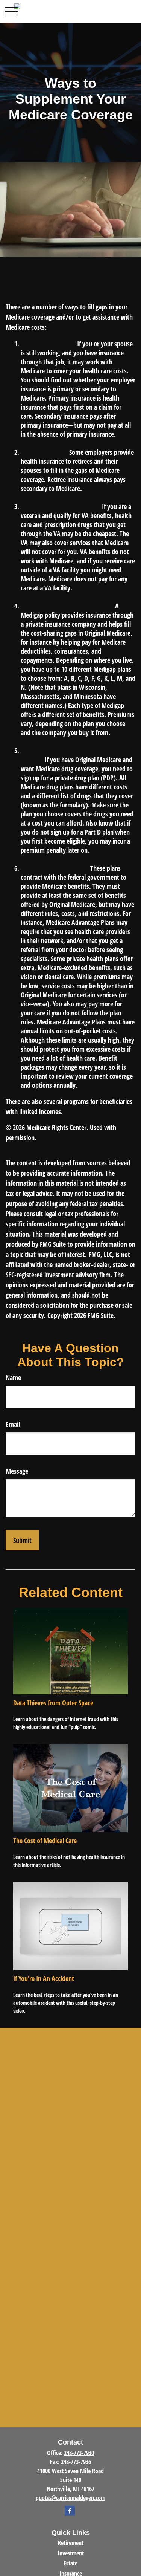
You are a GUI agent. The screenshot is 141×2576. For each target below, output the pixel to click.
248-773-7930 (79, 2453)
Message (17, 1471)
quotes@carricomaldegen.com (70, 2498)
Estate (70, 2563)
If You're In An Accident (44, 1978)
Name (13, 1377)
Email (13, 1424)
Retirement (71, 2543)
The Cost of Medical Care (45, 1841)
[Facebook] (70, 2511)
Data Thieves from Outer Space (53, 1703)
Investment (71, 2553)
